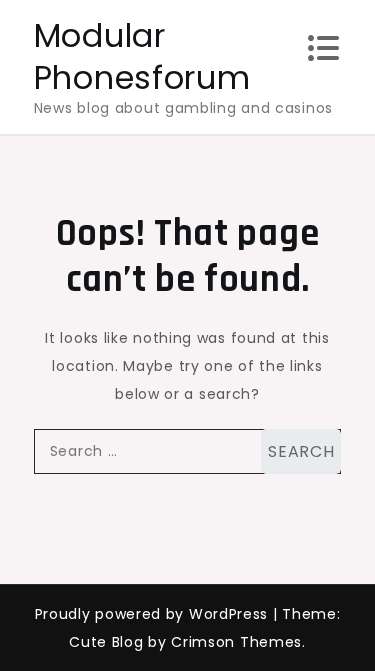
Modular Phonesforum (142, 56)
